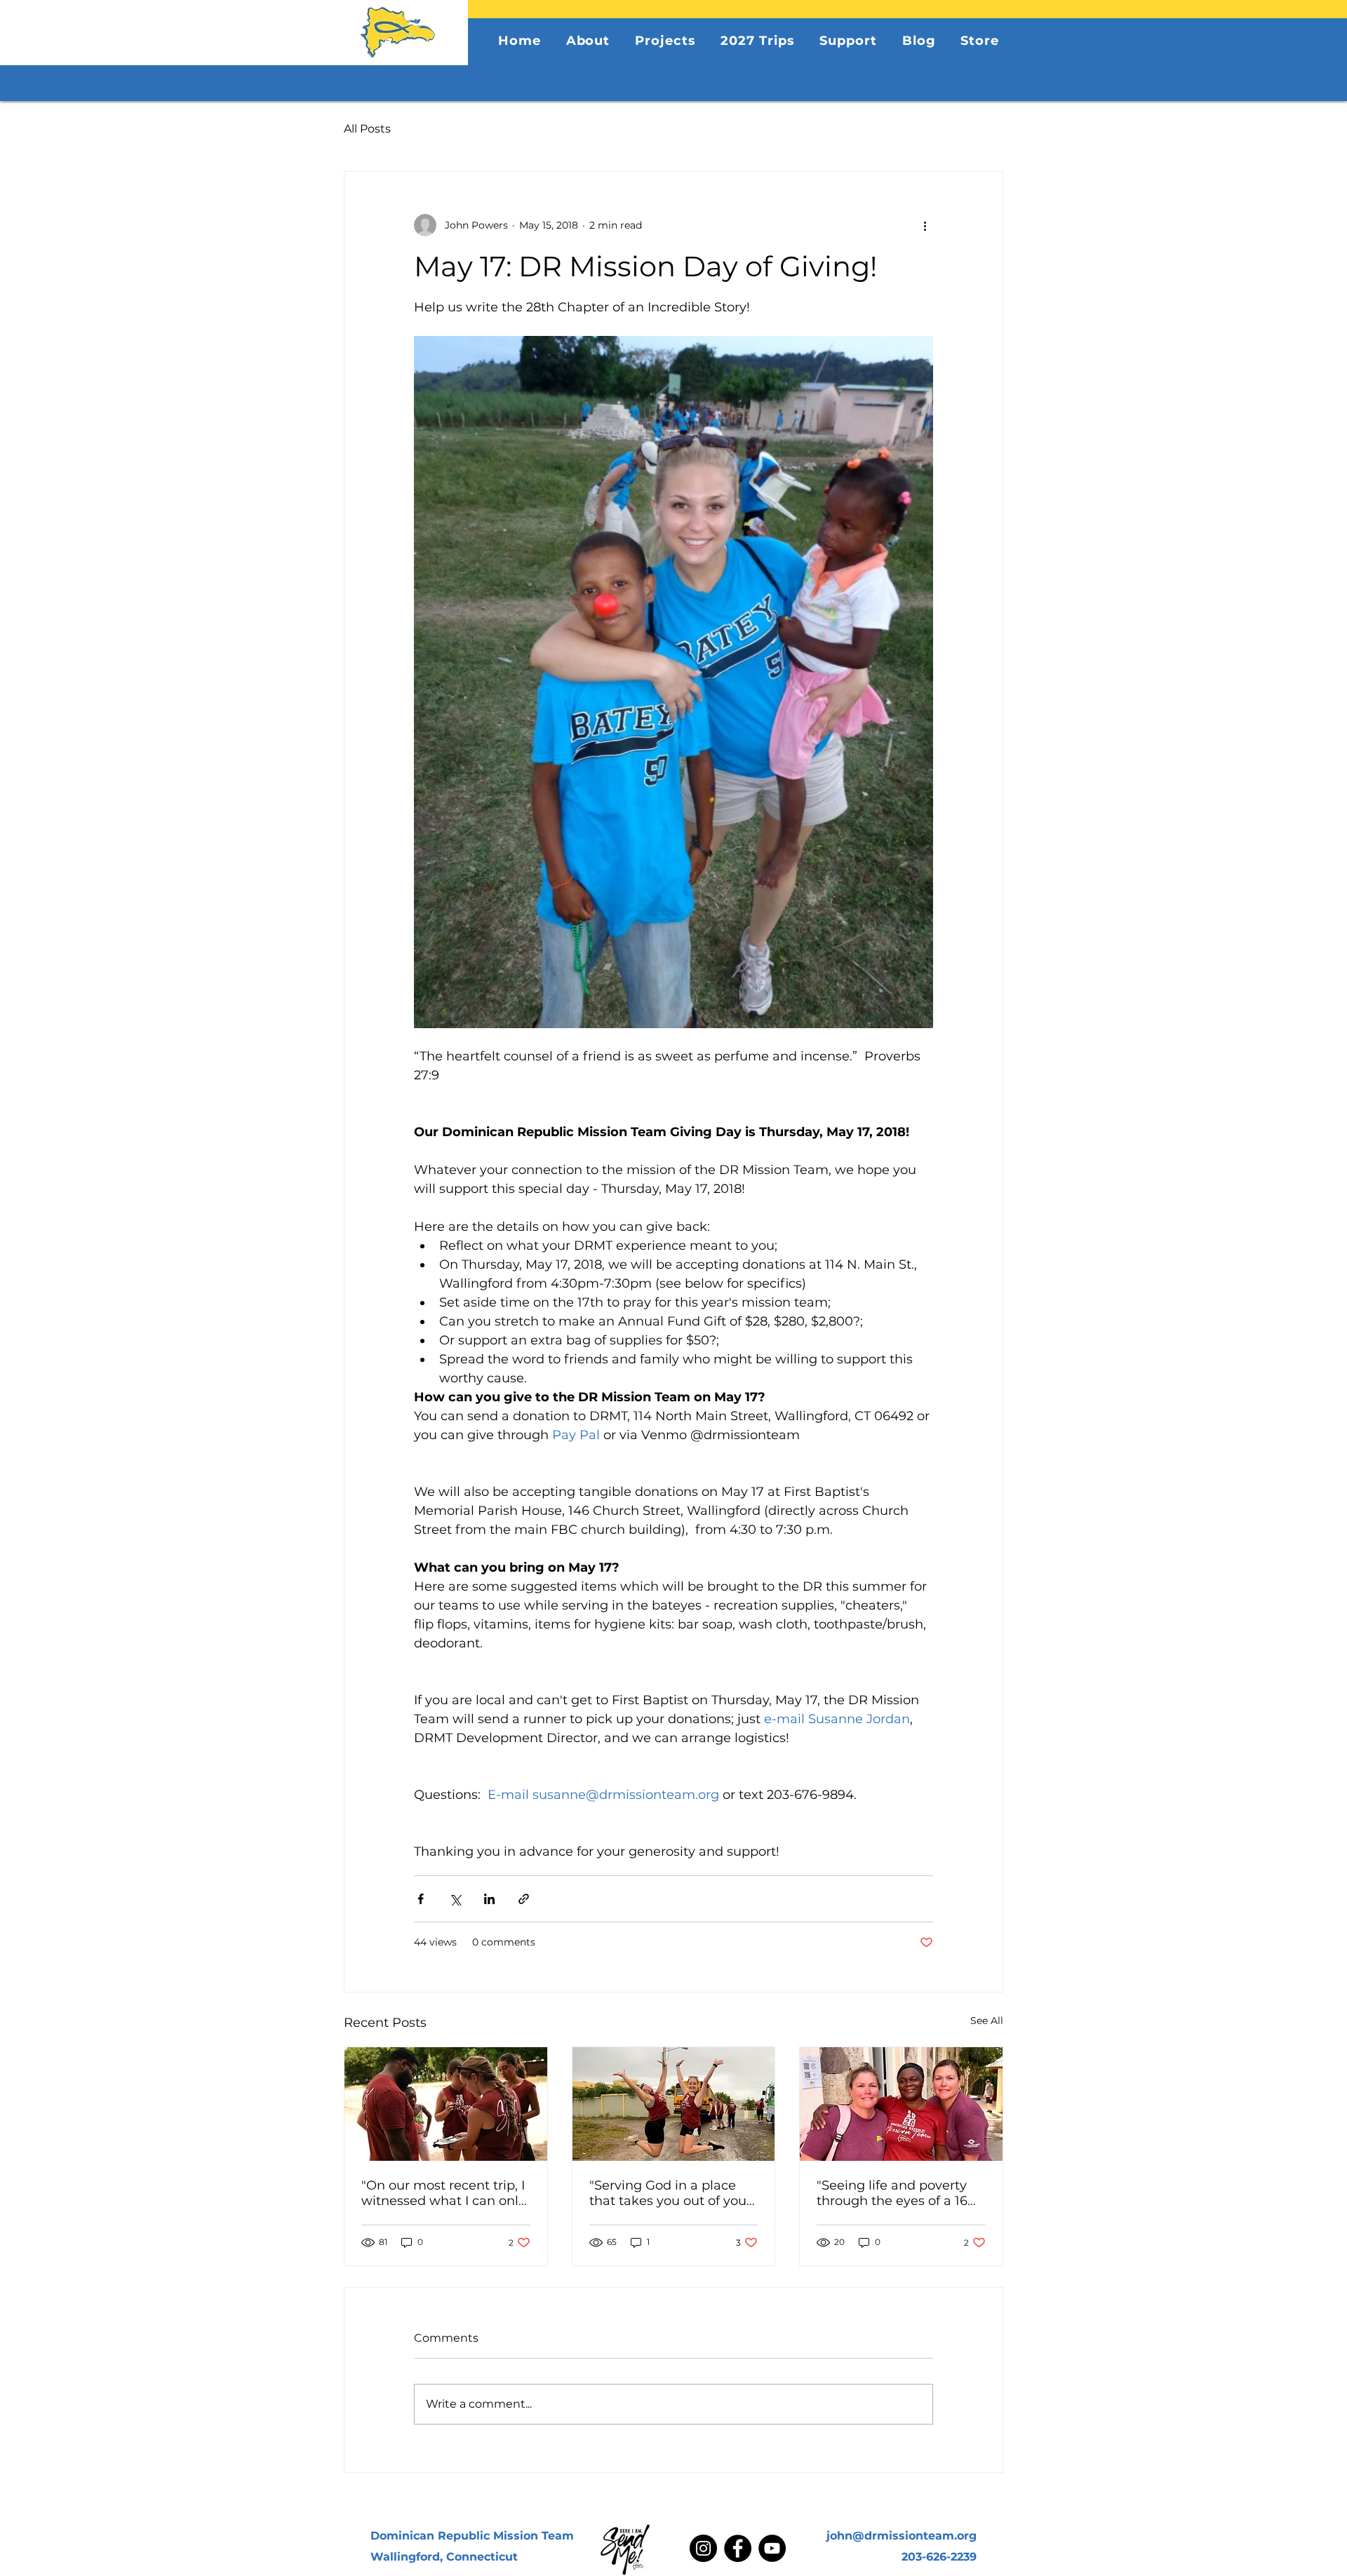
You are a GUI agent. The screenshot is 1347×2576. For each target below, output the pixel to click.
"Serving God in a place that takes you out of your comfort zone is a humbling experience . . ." (670, 2193)
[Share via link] (524, 1899)
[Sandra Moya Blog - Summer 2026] (901, 2104)
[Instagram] (703, 2548)
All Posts (367, 129)
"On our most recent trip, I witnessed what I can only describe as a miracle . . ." (443, 2193)
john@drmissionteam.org (902, 2536)
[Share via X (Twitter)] (455, 1899)
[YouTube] (772, 2548)
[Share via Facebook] (421, 1899)
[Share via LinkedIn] (489, 1899)
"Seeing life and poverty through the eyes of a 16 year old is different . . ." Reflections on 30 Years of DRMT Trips (897, 2193)
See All (987, 2021)
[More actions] (925, 225)
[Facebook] (738, 2548)
